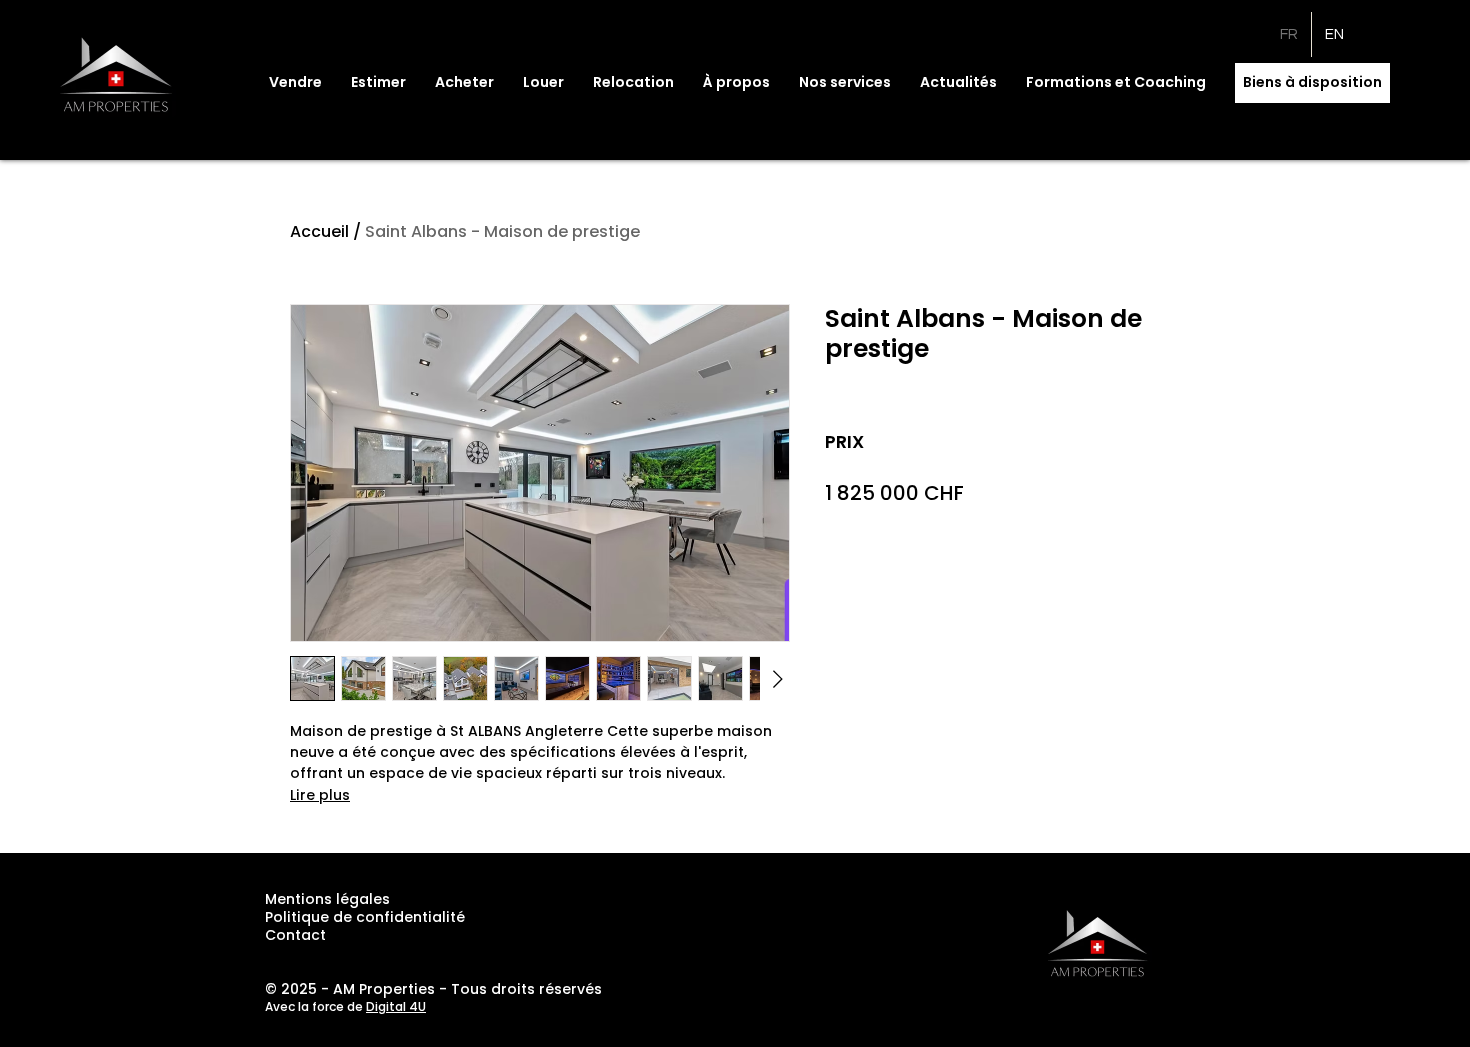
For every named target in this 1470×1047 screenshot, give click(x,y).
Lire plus (320, 795)
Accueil (319, 231)
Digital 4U (396, 1006)
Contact (295, 935)
